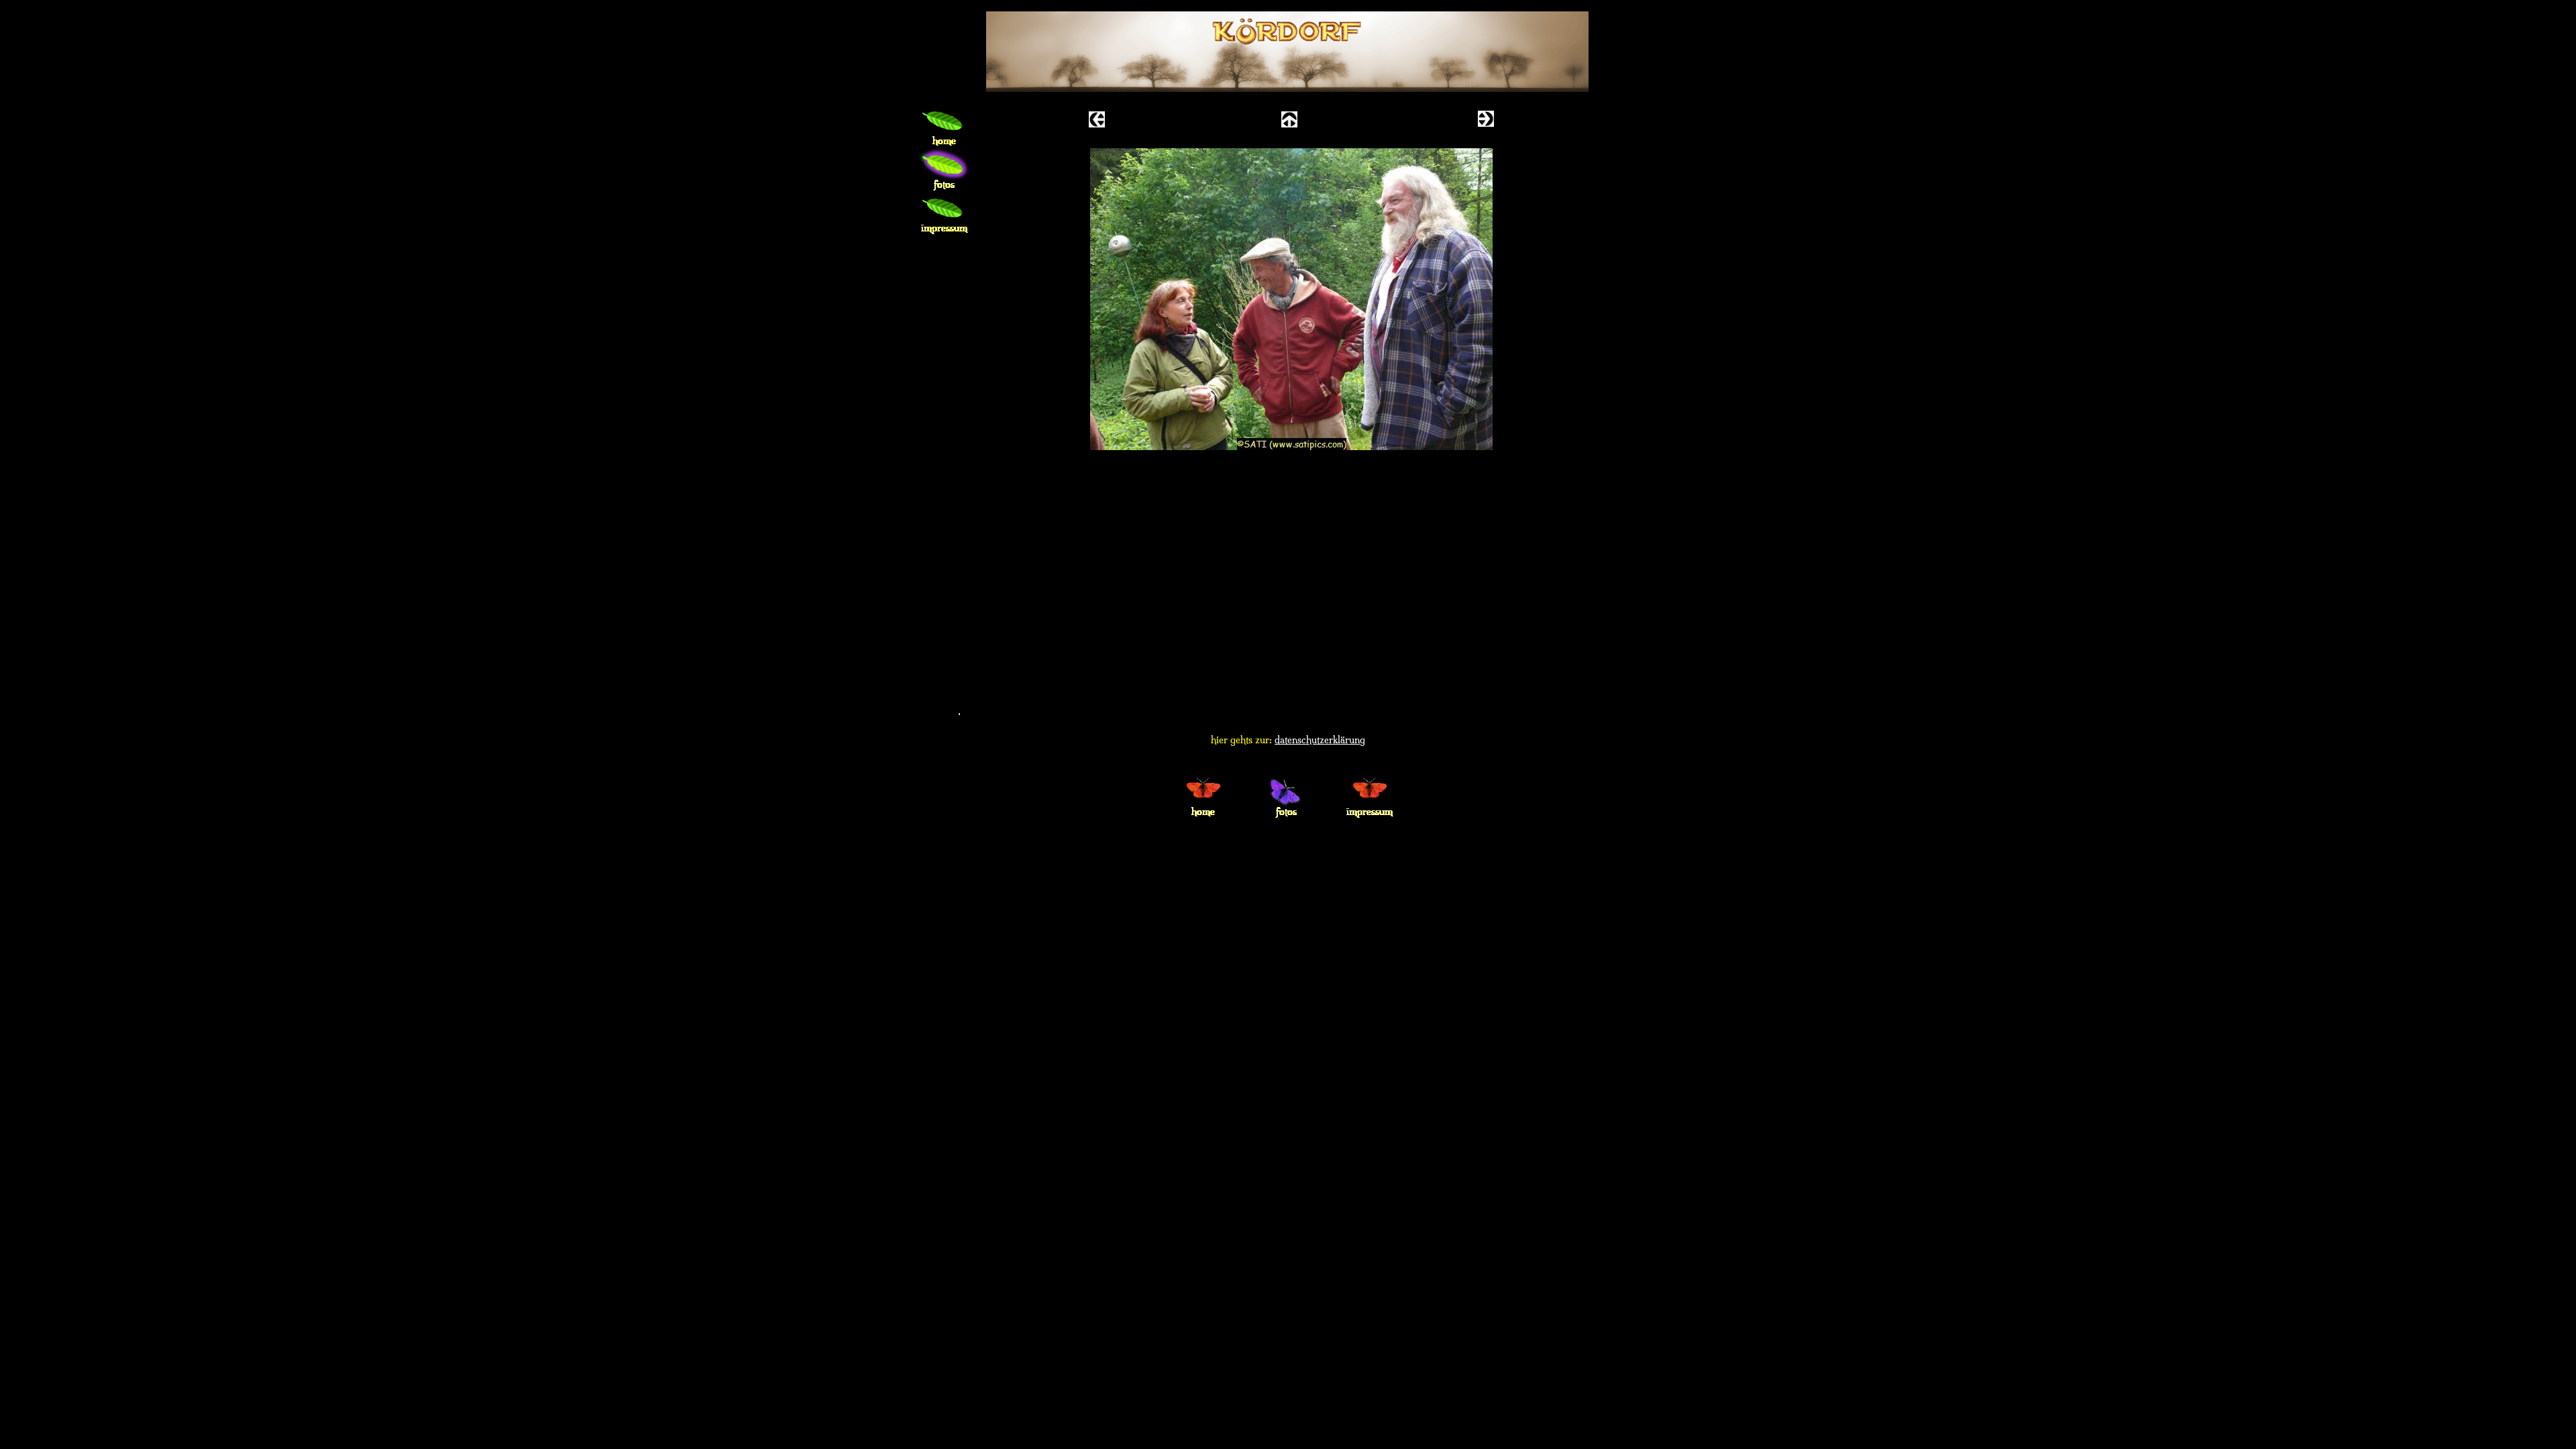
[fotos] (945, 169)
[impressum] (945, 212)
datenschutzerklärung (1320, 740)
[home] (945, 125)
